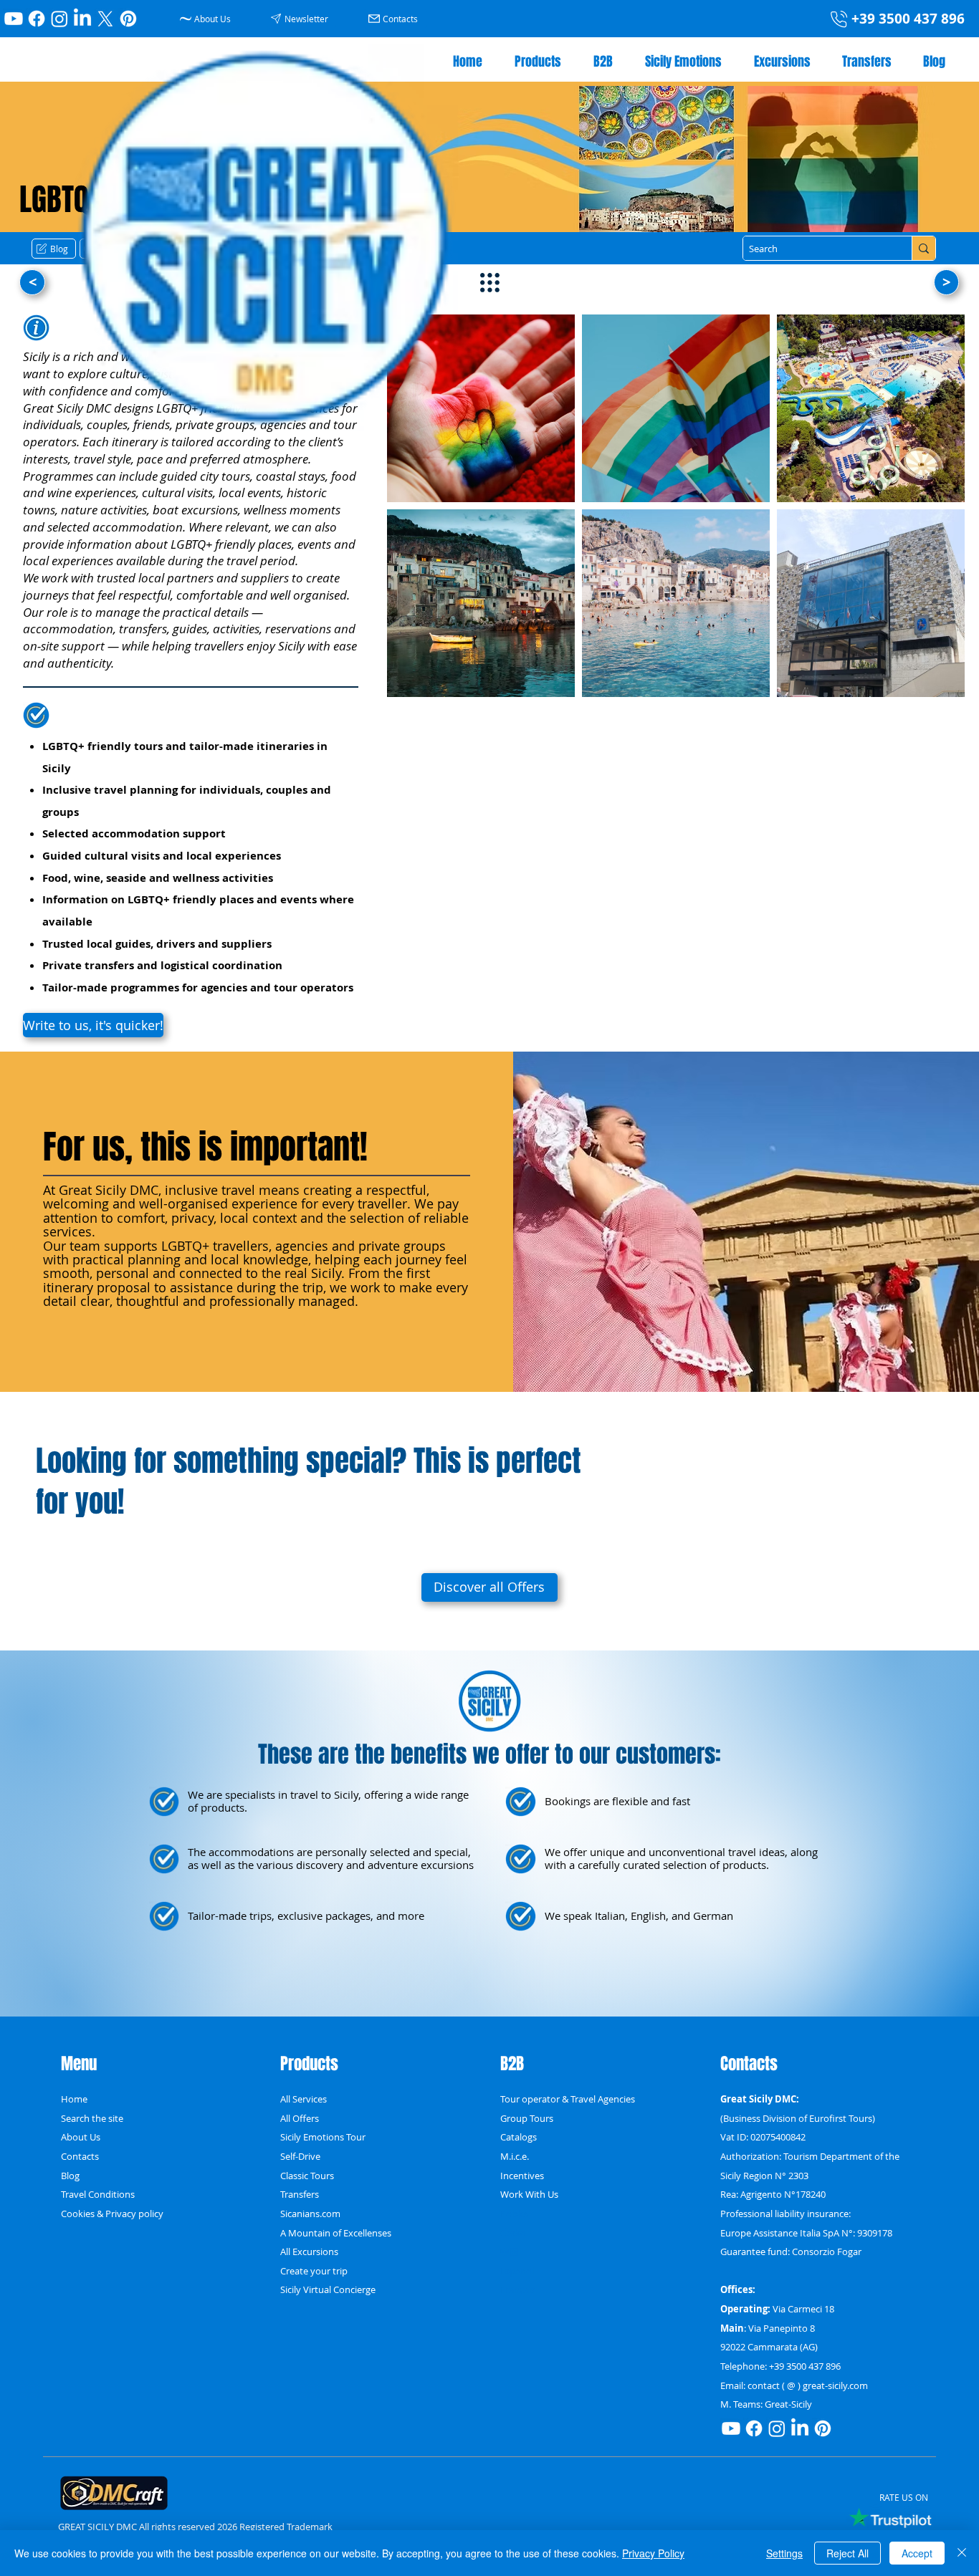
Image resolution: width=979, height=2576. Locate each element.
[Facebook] (37, 19)
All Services (304, 2099)
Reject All (847, 2553)
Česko (513, 2233)
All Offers (300, 2118)
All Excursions (309, 2251)
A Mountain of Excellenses (336, 2233)
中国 (510, 2251)
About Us (81, 2137)
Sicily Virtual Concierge (328, 2289)
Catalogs (519, 2137)
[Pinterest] (128, 19)
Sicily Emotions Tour (323, 2137)
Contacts (80, 2156)
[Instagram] (59, 19)
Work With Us (529, 2194)
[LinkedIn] (82, 19)
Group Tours (527, 2118)
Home (74, 2099)
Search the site (92, 2118)
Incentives (522, 2176)
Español (517, 2271)
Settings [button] (784, 2553)
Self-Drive (300, 2156)
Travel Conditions (98, 2194)
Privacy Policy (653, 2553)
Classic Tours (307, 2176)
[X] (105, 19)
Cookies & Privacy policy (112, 2214)
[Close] (962, 2553)
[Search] (923, 248)
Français (518, 2289)
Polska (514, 2214)
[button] (301, 18)
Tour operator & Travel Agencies (568, 2099)
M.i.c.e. (515, 2156)
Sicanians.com (310, 2214)
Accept (917, 2553)
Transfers (300, 2194)
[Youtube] (14, 19)
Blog (70, 2176)
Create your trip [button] (314, 2271)
